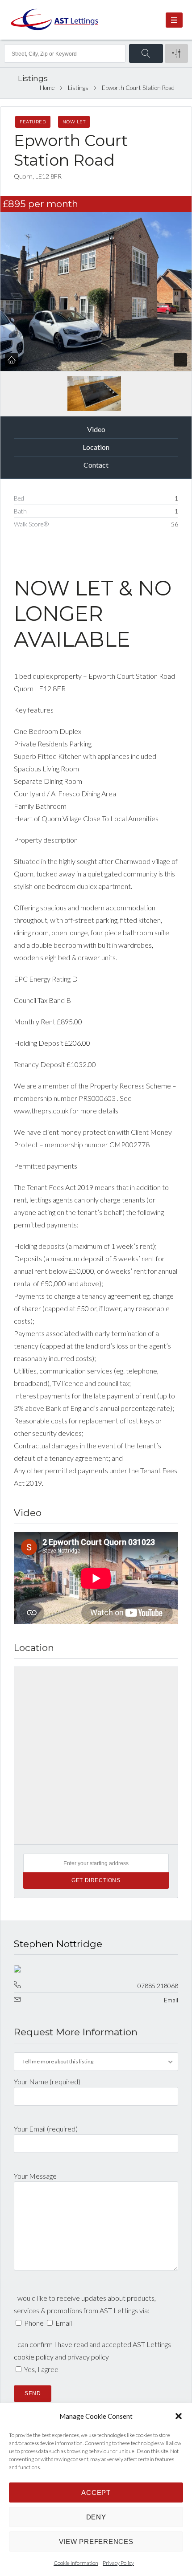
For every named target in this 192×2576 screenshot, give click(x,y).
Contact (96, 465)
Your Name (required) (47, 2081)
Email (171, 2000)
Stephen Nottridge (58, 1944)
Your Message (35, 2176)
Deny (96, 2517)
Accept (96, 2492)
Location (96, 447)
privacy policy (88, 2357)
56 (175, 524)
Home (47, 88)
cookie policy (34, 2357)
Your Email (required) (46, 2129)
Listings (78, 88)
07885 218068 (158, 1986)
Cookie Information (76, 2563)
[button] (179, 2416)
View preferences (96, 2541)
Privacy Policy (118, 2563)
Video (96, 429)
